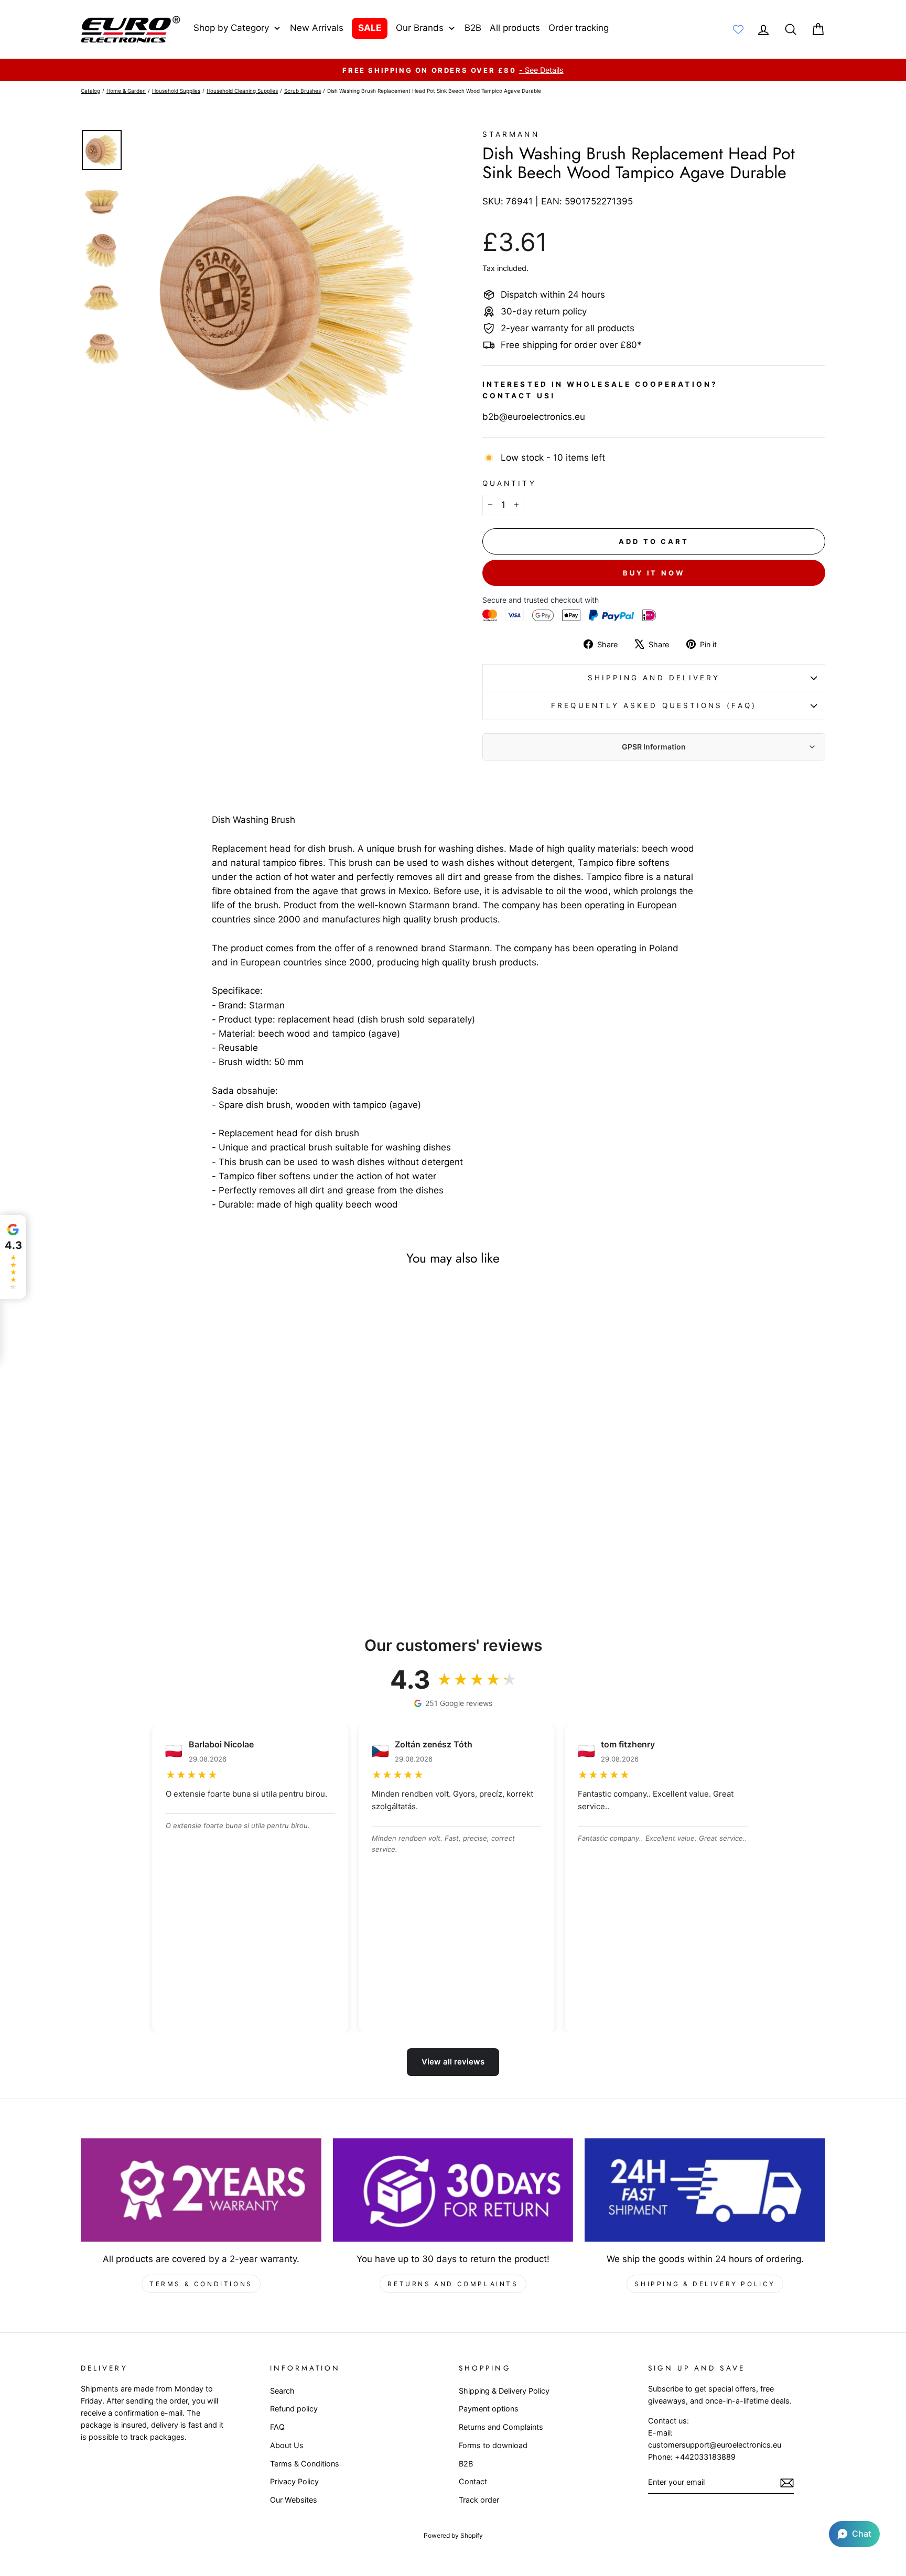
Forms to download (493, 2445)
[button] (854, 2534)
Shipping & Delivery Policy (705, 2284)
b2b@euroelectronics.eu (534, 417)
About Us (287, 2445)
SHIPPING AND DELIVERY (654, 678)
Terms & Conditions (201, 2284)
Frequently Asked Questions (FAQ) (654, 705)
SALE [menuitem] (370, 28)
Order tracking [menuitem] (579, 28)
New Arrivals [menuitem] (317, 28)
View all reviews (453, 2062)
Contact (473, 2481)
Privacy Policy (294, 2481)
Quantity (509, 483)
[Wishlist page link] (738, 29)
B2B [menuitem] (473, 28)
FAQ (277, 2427)
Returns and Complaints (453, 2284)
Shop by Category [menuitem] (231, 28)
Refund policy (294, 2409)
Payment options (489, 2409)
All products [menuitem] (515, 28)
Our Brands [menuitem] (420, 28)
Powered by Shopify (453, 2535)
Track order (479, 2500)
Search (282, 2391)
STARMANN (511, 134)
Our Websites (294, 2500)
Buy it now (654, 573)
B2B (466, 2464)
